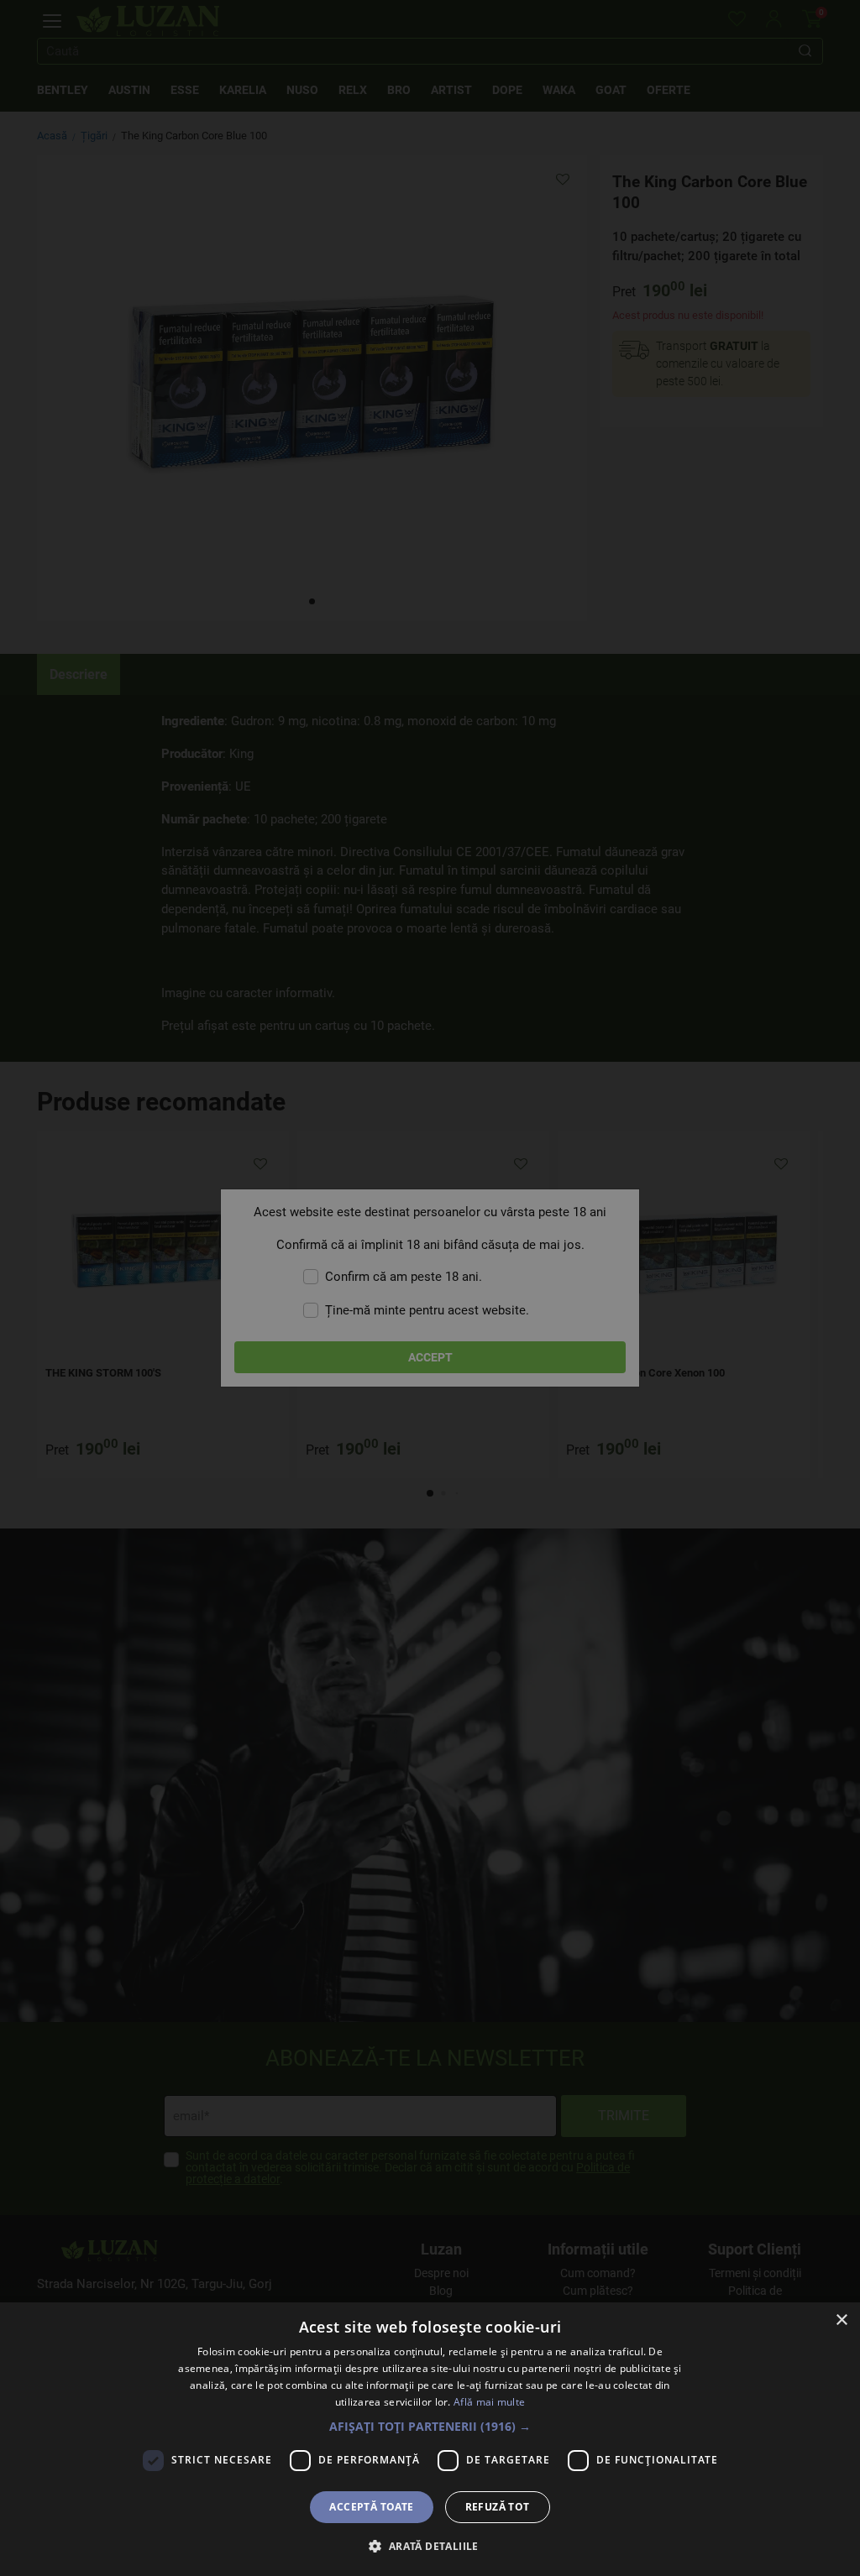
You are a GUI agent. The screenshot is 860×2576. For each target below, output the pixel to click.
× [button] (841, 2320)
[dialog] (430, 2439)
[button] (430, 2426)
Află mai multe (489, 2402)
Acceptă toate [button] (371, 2507)
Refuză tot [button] (498, 2507)
